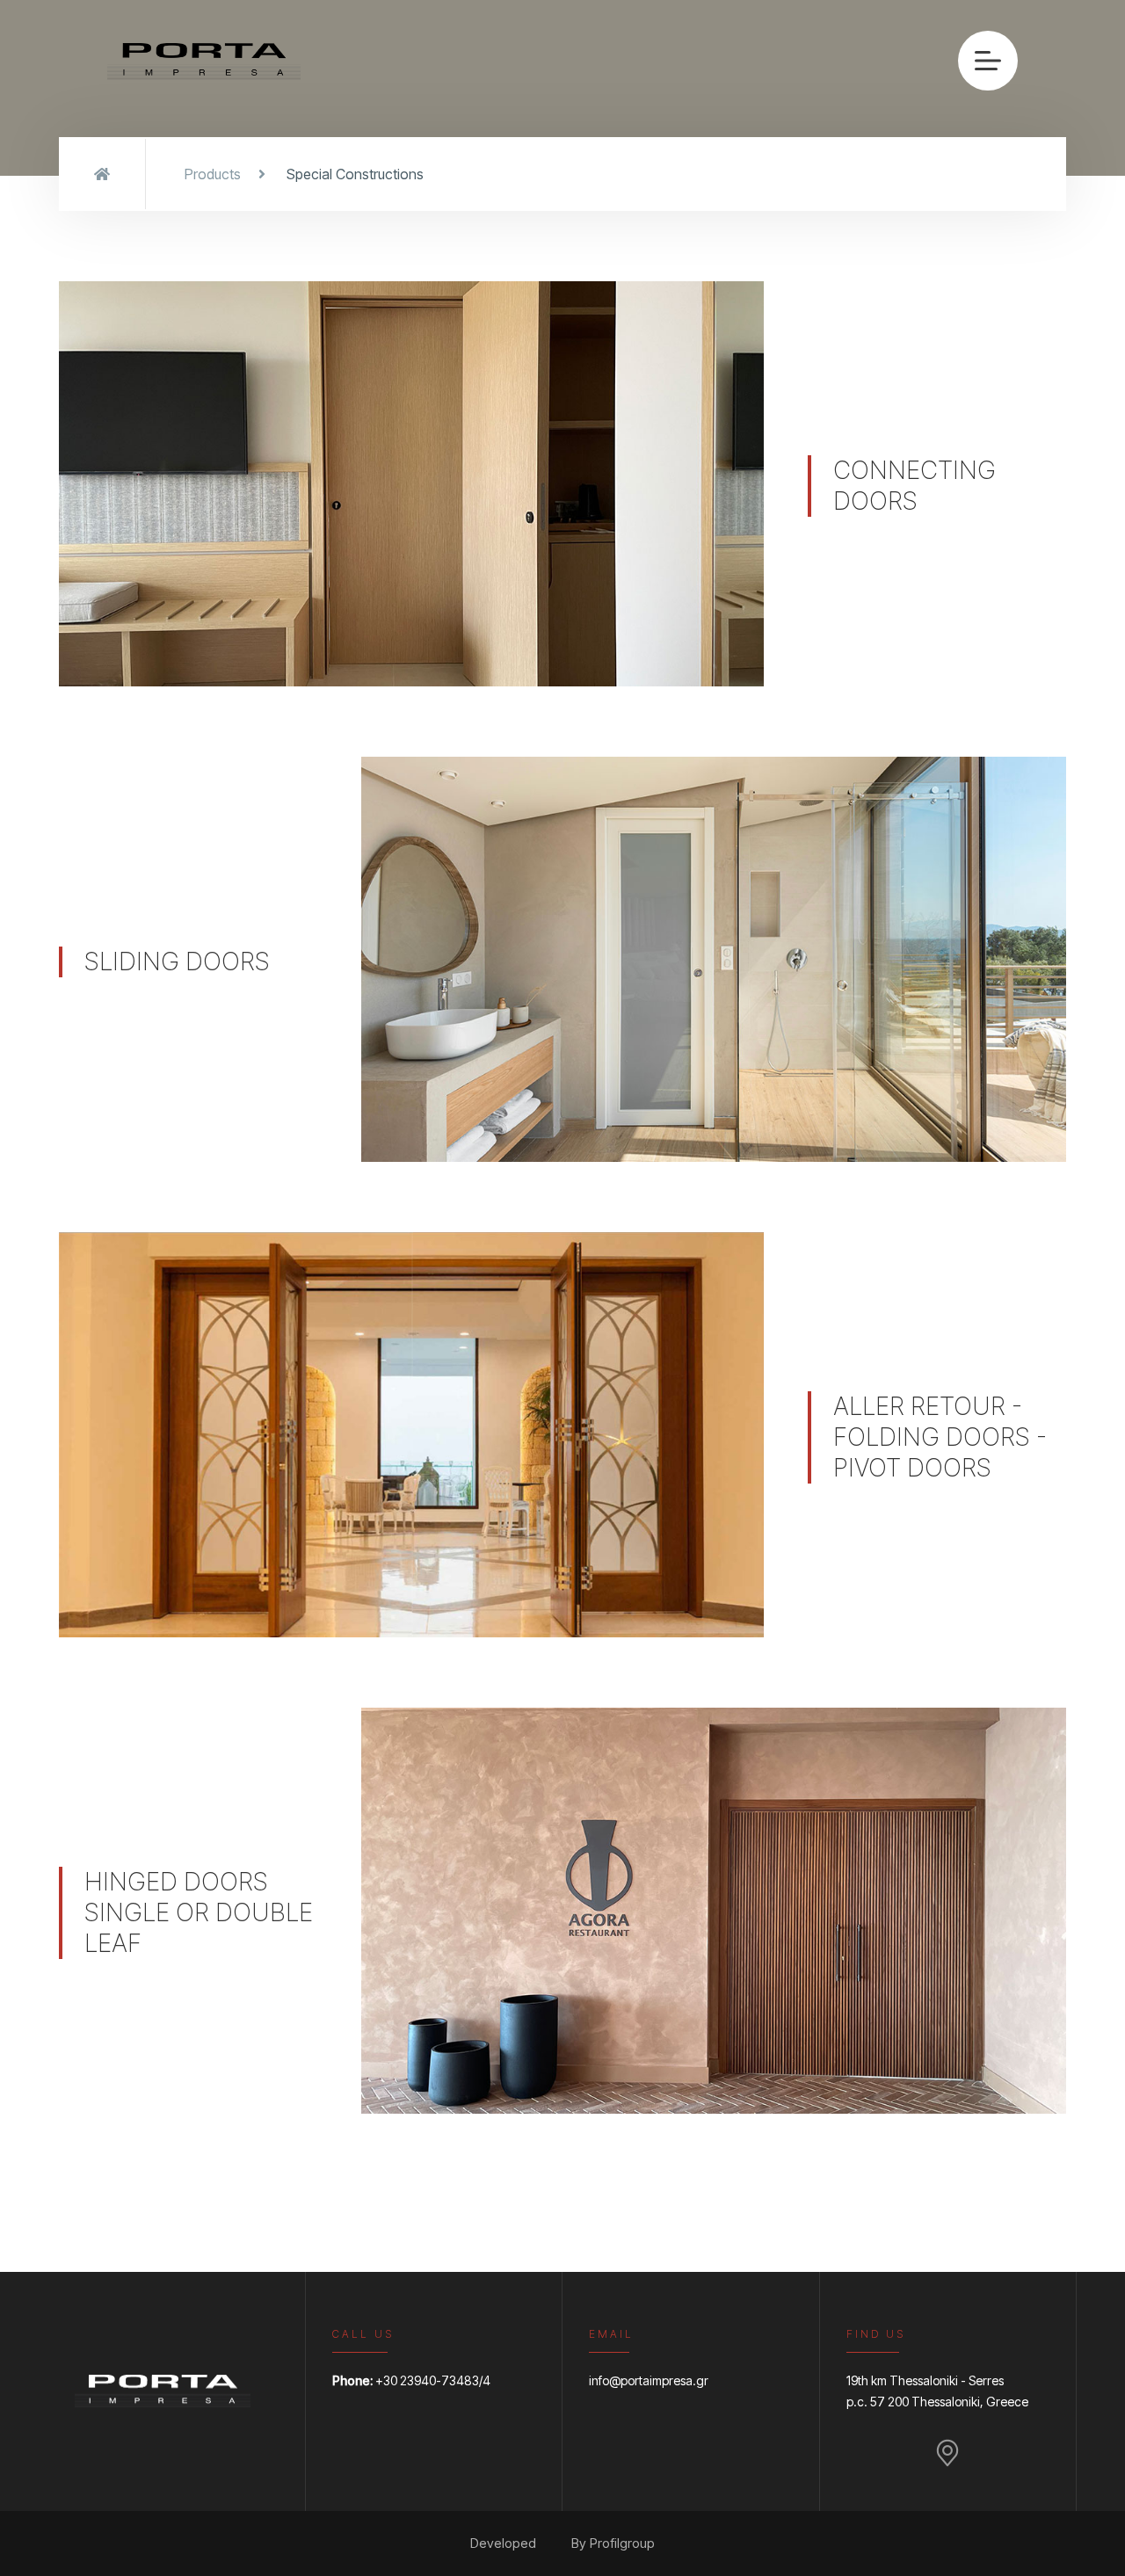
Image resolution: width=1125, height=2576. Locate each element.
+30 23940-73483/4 (433, 2380)
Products (213, 174)
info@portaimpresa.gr (649, 2380)
